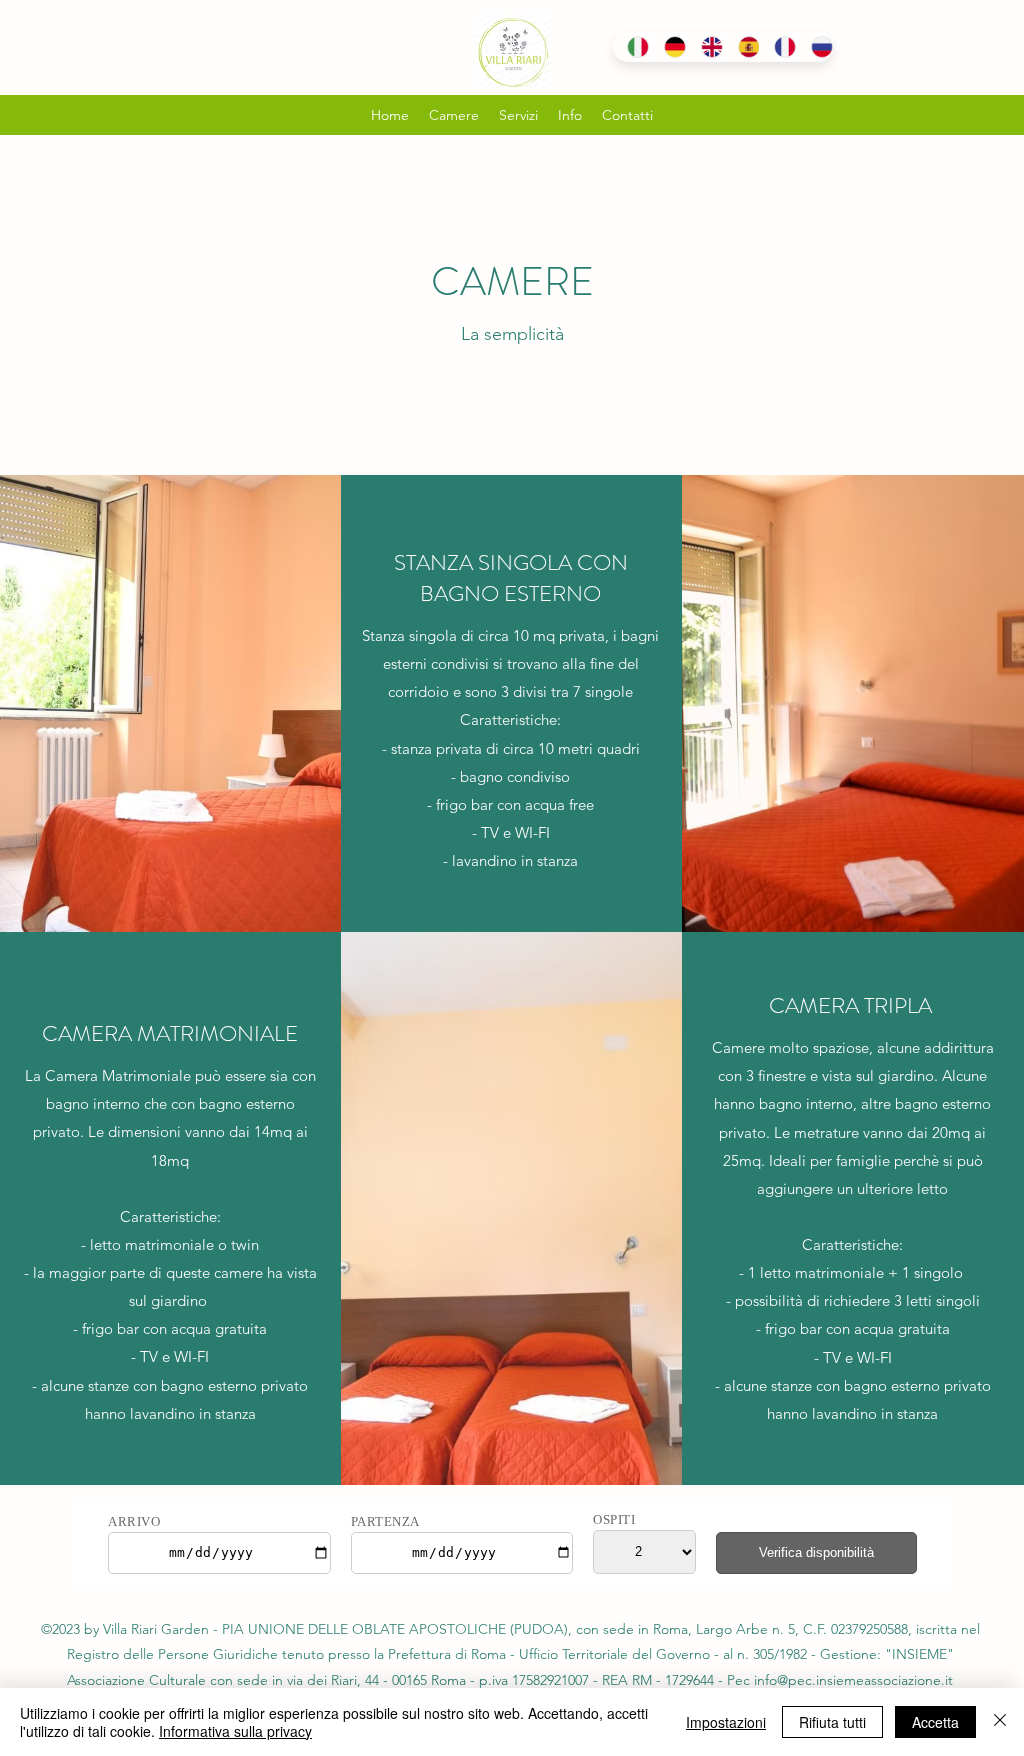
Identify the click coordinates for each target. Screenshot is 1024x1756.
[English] (704, 47)
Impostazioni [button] (726, 1722)
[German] (667, 47)
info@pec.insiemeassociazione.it (853, 1680)
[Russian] (814, 47)
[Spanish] (741, 47)
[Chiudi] (1000, 1722)
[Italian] (631, 47)
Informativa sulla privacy (235, 1731)
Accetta (935, 1722)
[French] (777, 47)
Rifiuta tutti (832, 1722)
